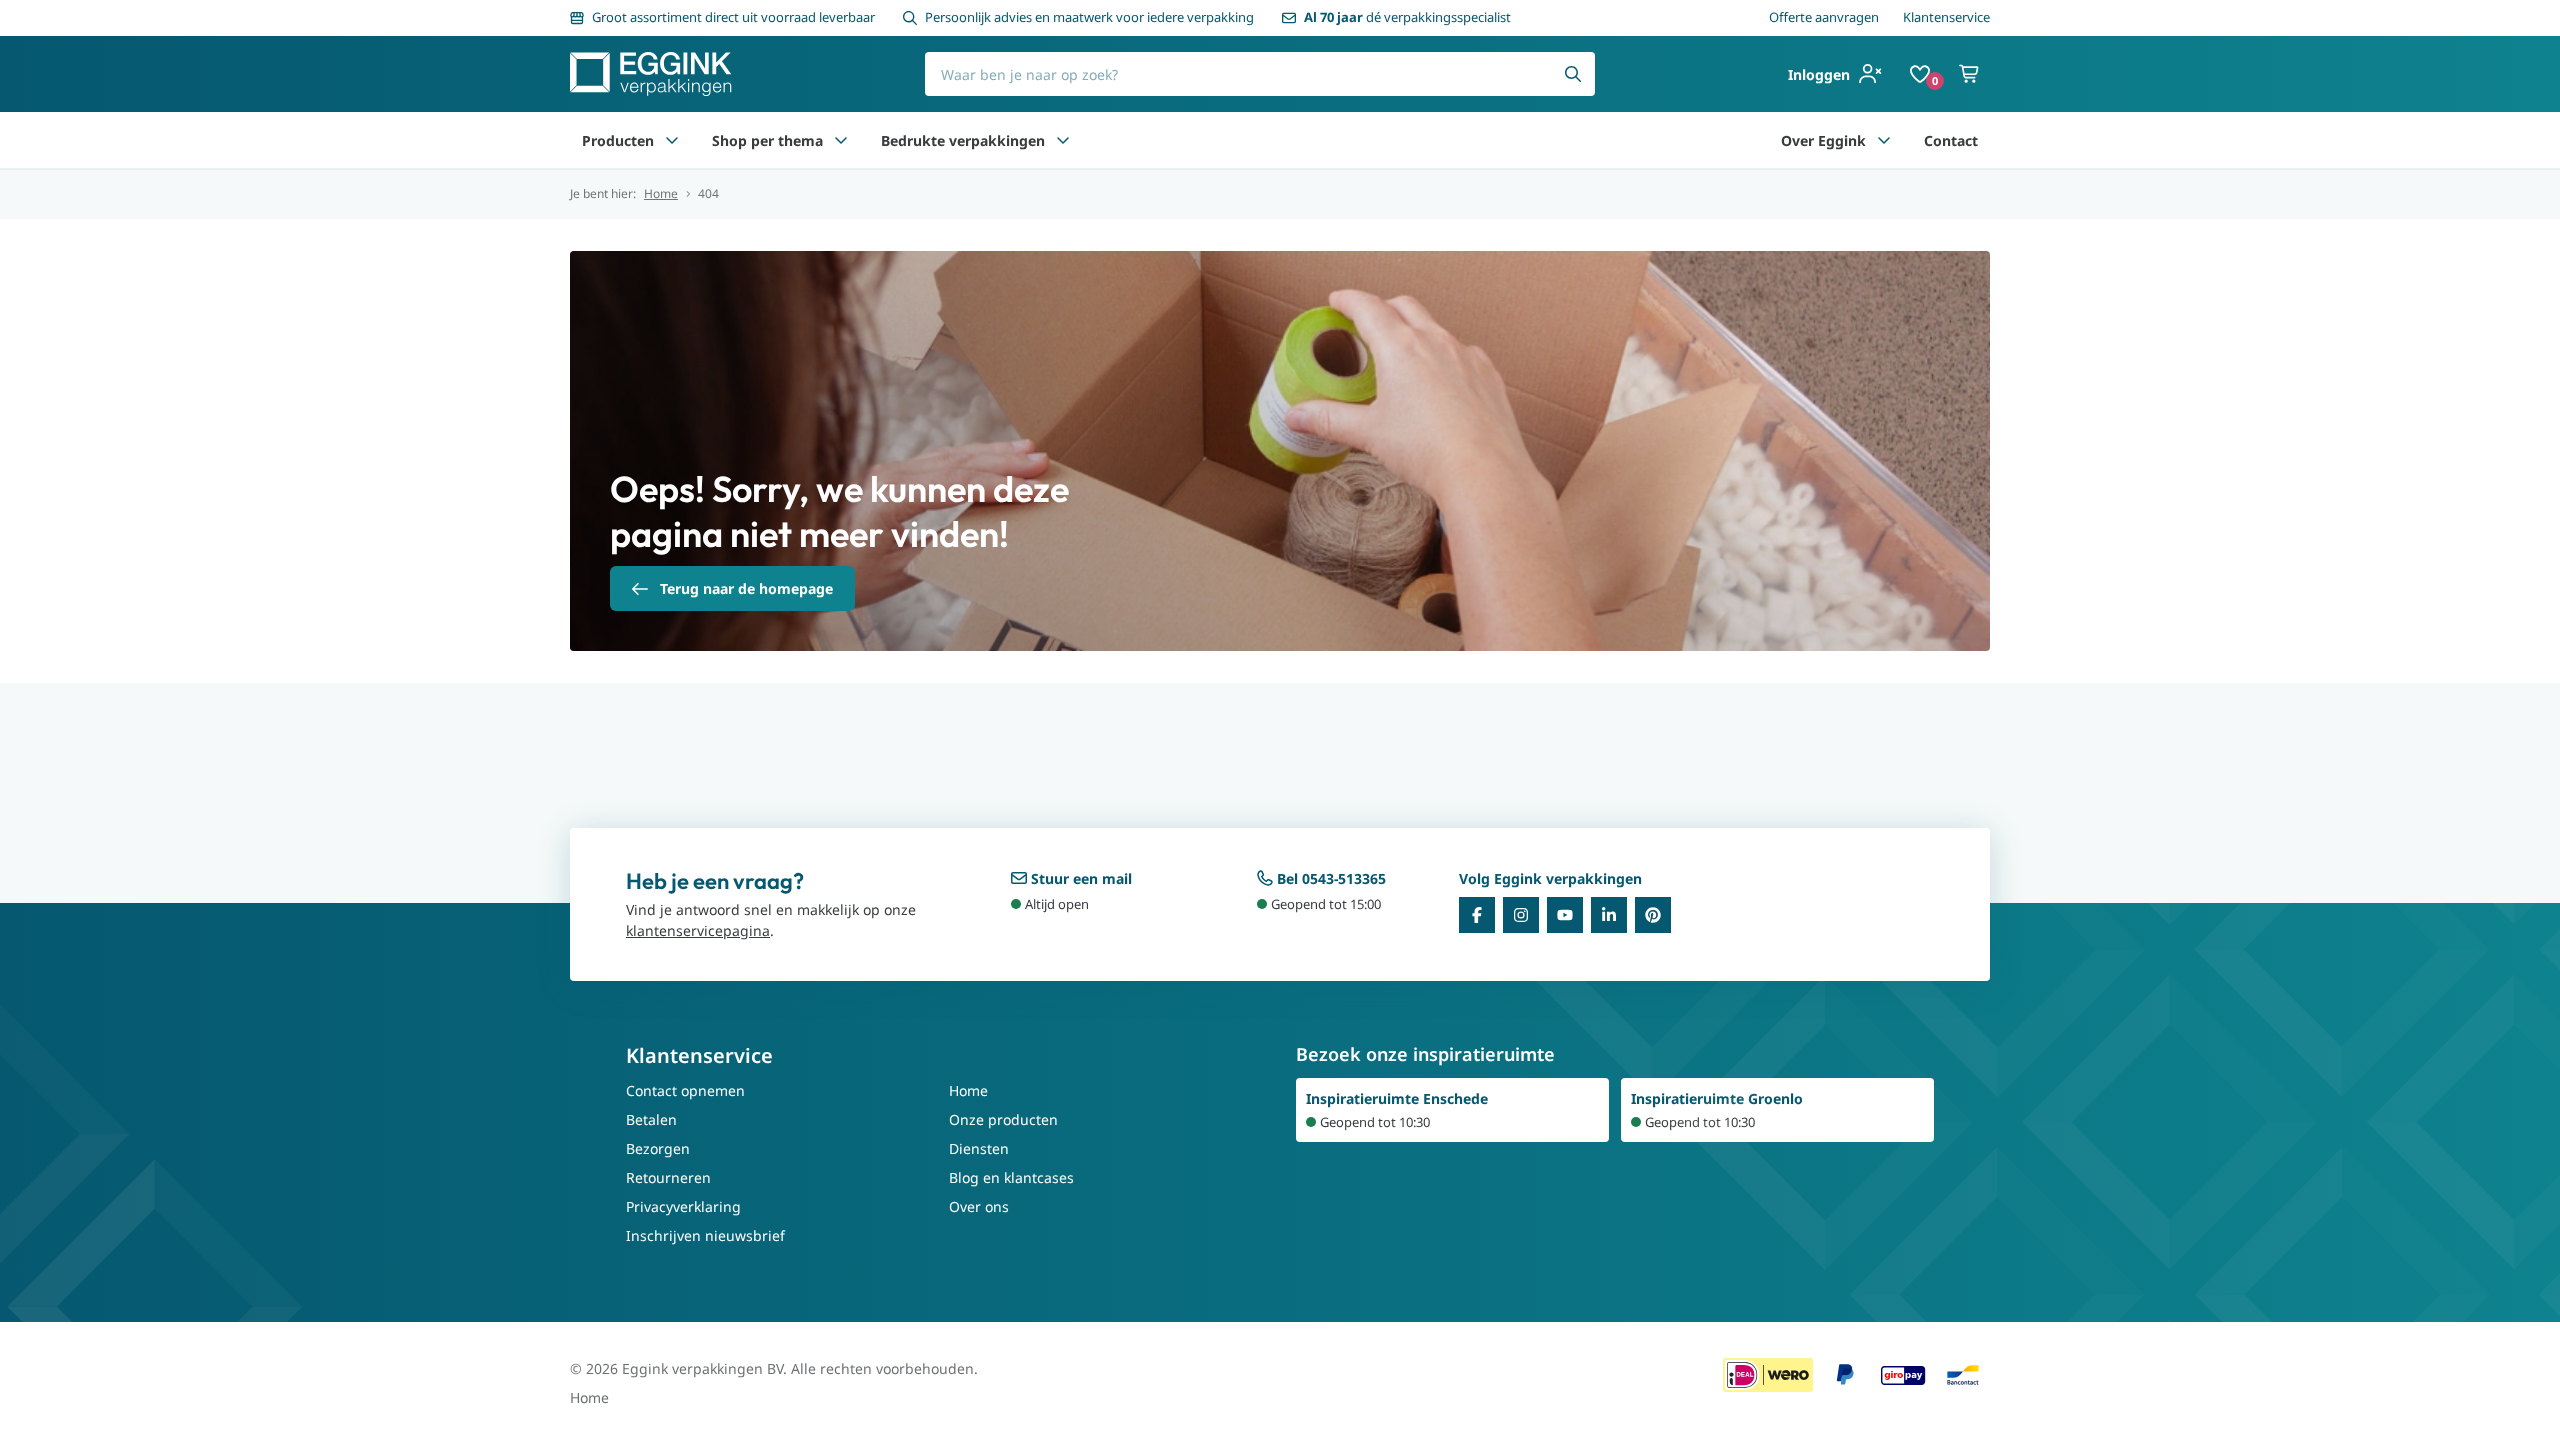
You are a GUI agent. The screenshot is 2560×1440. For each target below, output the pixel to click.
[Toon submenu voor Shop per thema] (841, 140)
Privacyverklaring (683, 1206)
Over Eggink (1823, 140)
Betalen (651, 1119)
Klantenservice (1946, 17)
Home (661, 194)
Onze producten (1003, 1119)
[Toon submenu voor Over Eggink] (1884, 140)
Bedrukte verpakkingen (963, 140)
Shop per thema (767, 140)
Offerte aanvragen (1824, 17)
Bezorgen (658, 1148)
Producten (618, 140)
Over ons (979, 1206)
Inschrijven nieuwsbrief (705, 1235)
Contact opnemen (685, 1090)
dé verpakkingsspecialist (1407, 17)
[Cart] (1970, 74)
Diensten (979, 1148)
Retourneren (668, 1177)
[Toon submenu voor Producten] (672, 140)
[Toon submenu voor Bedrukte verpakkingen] (1063, 140)
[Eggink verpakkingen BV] (651, 74)
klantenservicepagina (698, 930)
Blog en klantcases (1011, 1177)
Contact (1951, 140)
